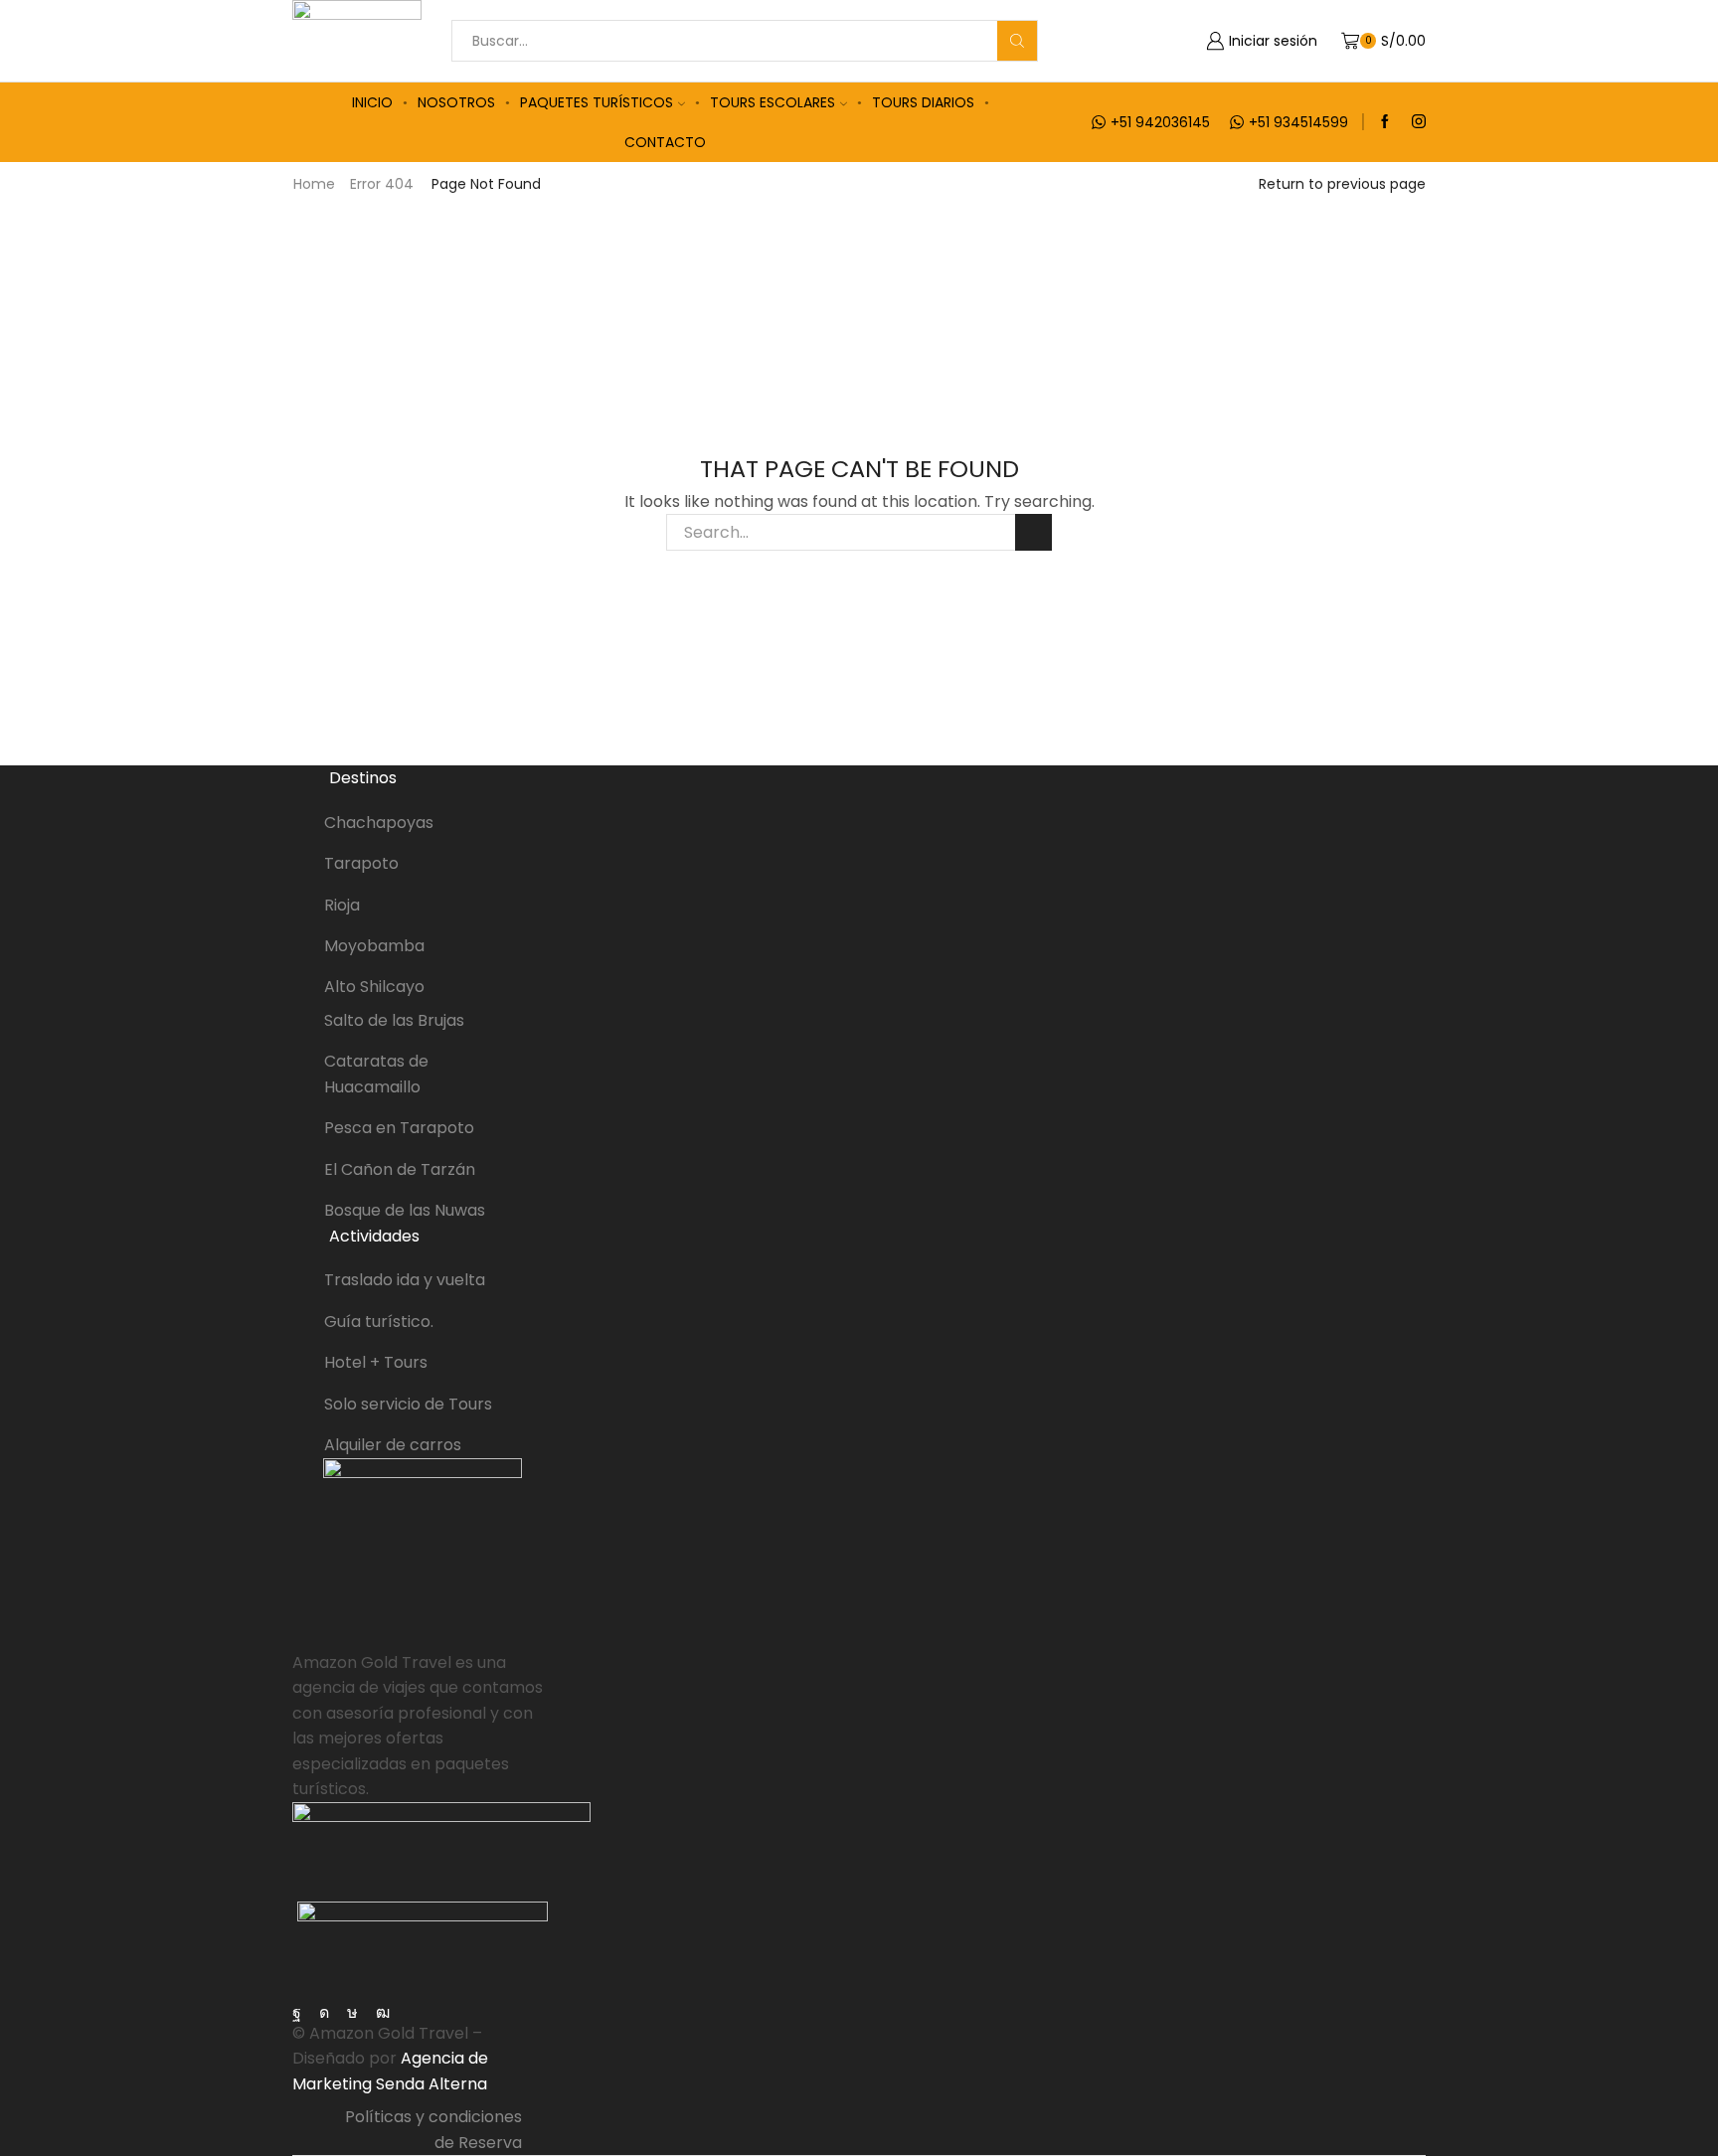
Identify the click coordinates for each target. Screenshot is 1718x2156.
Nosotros (456, 102)
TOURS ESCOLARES (773, 102)
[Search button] (1017, 41)
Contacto (665, 142)
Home (314, 184)
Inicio (372, 102)
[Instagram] (1419, 122)
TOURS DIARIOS (923, 102)
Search (1033, 532)
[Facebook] (1385, 122)
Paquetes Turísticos (597, 102)
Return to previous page (1342, 184)
